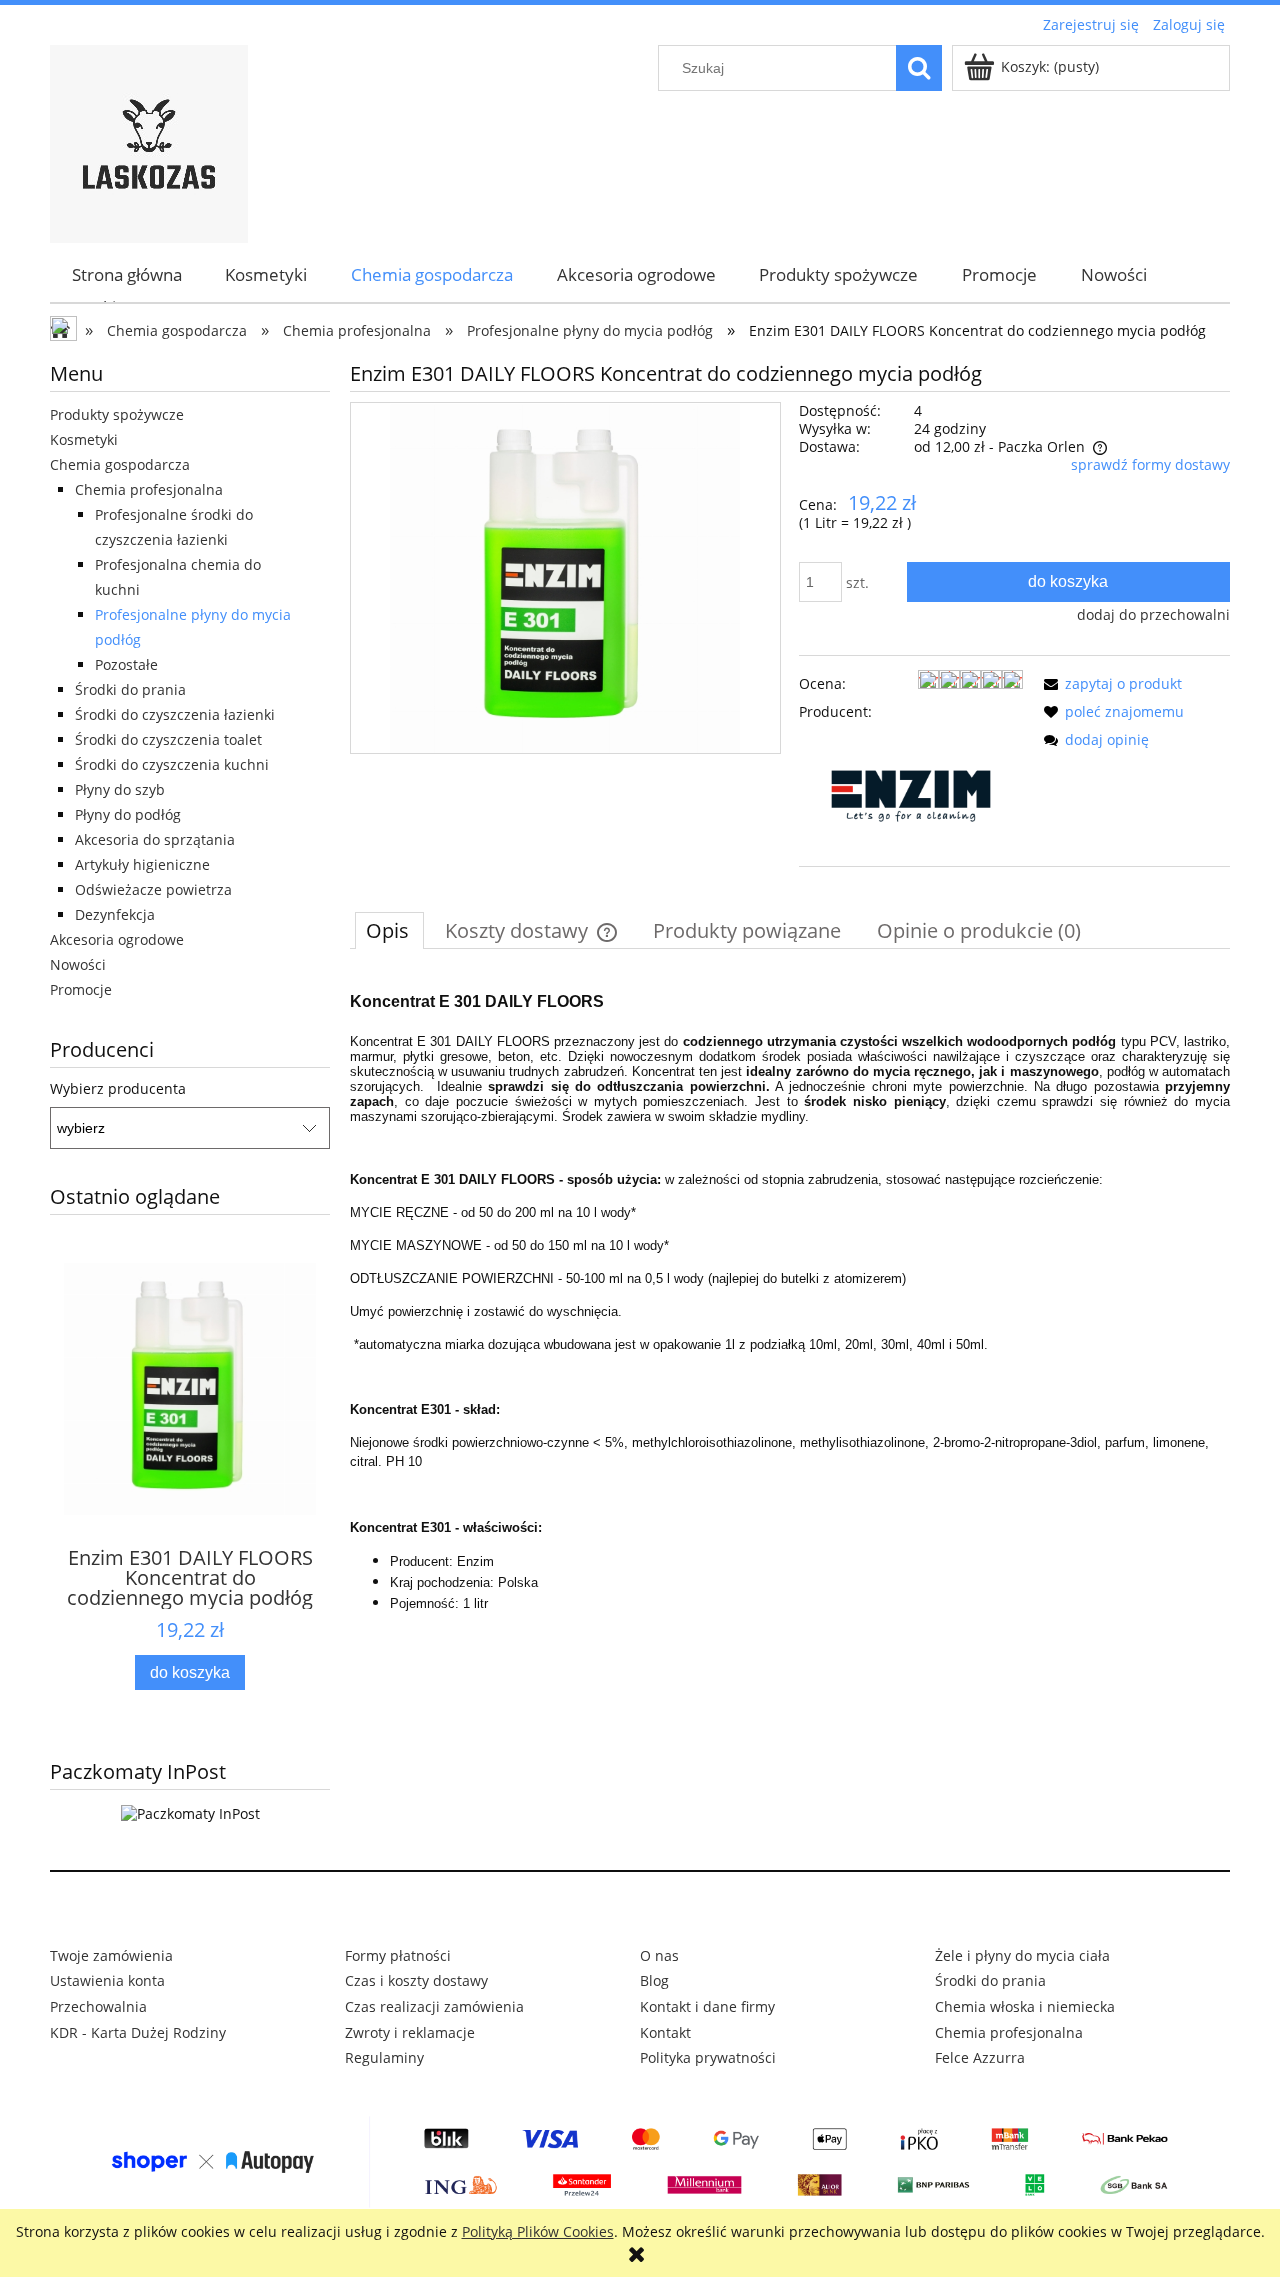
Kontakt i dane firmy (707, 2006)
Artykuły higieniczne (142, 864)
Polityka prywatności (708, 2057)
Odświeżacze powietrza (153, 889)
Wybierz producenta (118, 1089)
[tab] (389, 930)
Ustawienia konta (107, 1980)
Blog (654, 1980)
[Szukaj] (919, 68)
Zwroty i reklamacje (410, 2032)
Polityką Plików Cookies (538, 2231)
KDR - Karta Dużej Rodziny (138, 2032)
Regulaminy (384, 2057)
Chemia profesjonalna (149, 489)
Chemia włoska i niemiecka (1025, 2006)
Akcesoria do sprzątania (155, 839)
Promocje (81, 989)
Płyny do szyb (120, 789)
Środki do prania (130, 689)
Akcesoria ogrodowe (117, 939)
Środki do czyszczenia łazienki (175, 714)
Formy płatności (398, 1955)
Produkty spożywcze (117, 414)
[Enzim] (911, 794)
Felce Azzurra (980, 2057)
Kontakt (665, 2032)
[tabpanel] (790, 1295)
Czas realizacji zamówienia (434, 2006)
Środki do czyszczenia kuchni (172, 764)
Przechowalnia (98, 2006)
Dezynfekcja (115, 914)
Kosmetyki (84, 439)
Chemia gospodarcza (120, 464)
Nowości (78, 964)
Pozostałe (126, 664)
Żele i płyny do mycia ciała (1022, 1955)
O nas (659, 1955)
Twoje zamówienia (111, 1955)
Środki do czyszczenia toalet (168, 739)
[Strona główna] (149, 141)
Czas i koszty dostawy (416, 1980)
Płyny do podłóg (128, 814)
